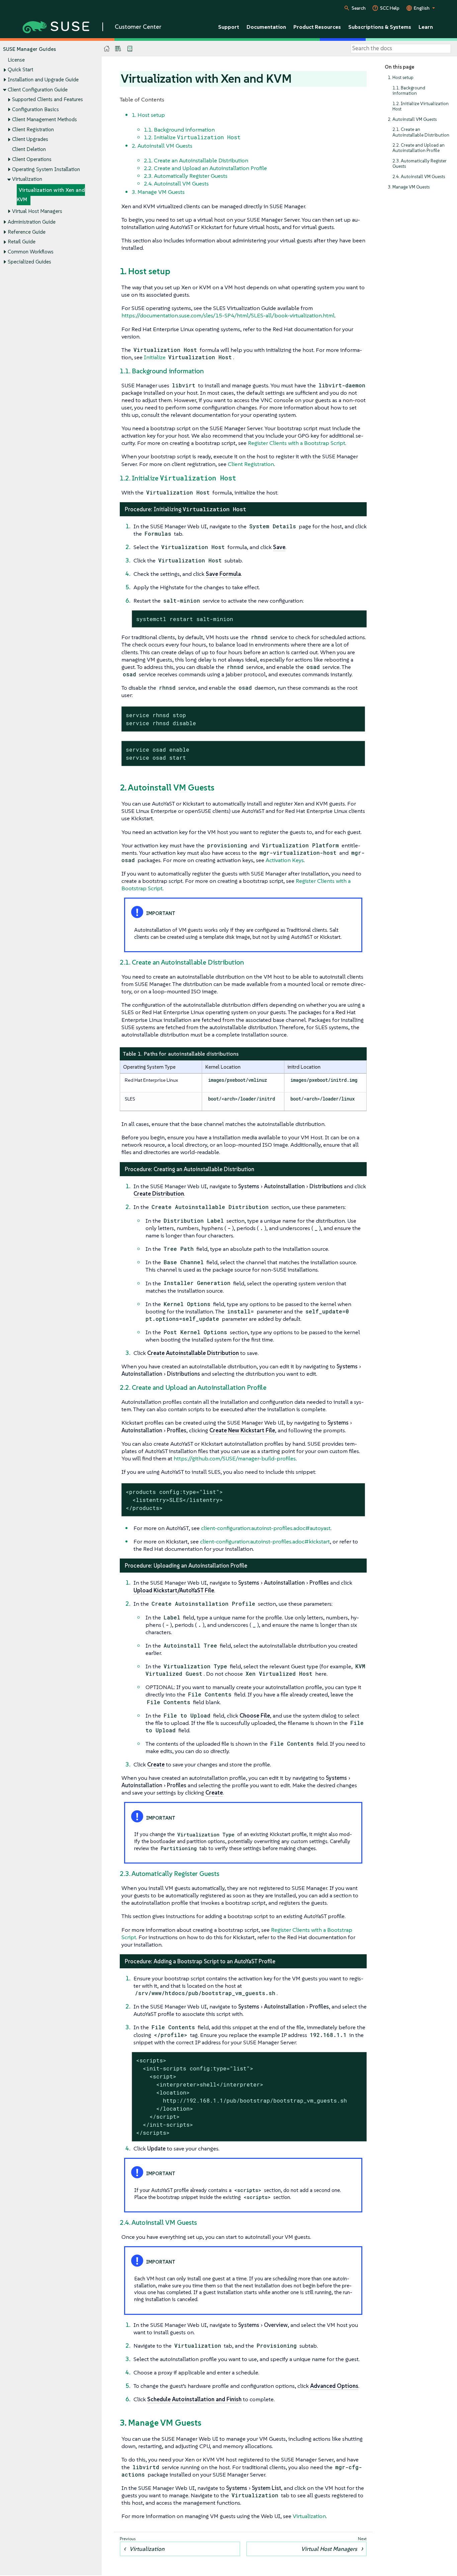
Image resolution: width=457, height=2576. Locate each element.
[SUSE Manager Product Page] (118, 49)
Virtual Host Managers (37, 211)
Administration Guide (32, 222)
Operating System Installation (46, 169)
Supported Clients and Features (48, 99)
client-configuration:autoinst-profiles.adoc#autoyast (266, 1528)
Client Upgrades (30, 139)
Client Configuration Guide (38, 90)
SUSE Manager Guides (29, 49)
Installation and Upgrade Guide (43, 80)
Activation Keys (285, 860)
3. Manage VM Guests (409, 187)
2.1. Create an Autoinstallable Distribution (421, 132)
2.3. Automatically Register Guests (420, 164)
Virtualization (27, 179)
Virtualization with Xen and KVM (51, 195)
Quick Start (20, 69)
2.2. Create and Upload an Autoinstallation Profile (419, 148)
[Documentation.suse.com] (107, 49)
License (16, 60)
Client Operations (32, 159)
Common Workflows (31, 252)
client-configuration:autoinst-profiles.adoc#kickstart (265, 1541)
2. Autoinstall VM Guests (412, 119)
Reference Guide (27, 232)
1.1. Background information (409, 91)
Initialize (188, 357)
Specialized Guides (29, 262)
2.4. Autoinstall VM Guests (419, 177)
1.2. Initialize (192, 137)
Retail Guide (22, 242)
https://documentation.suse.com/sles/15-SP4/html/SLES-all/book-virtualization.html (228, 315)
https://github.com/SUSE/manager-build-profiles (235, 1458)
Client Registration (33, 129)
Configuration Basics (35, 109)
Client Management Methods (44, 119)
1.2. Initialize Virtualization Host (421, 106)
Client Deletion (29, 149)
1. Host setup (401, 78)
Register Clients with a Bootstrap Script (297, 443)
